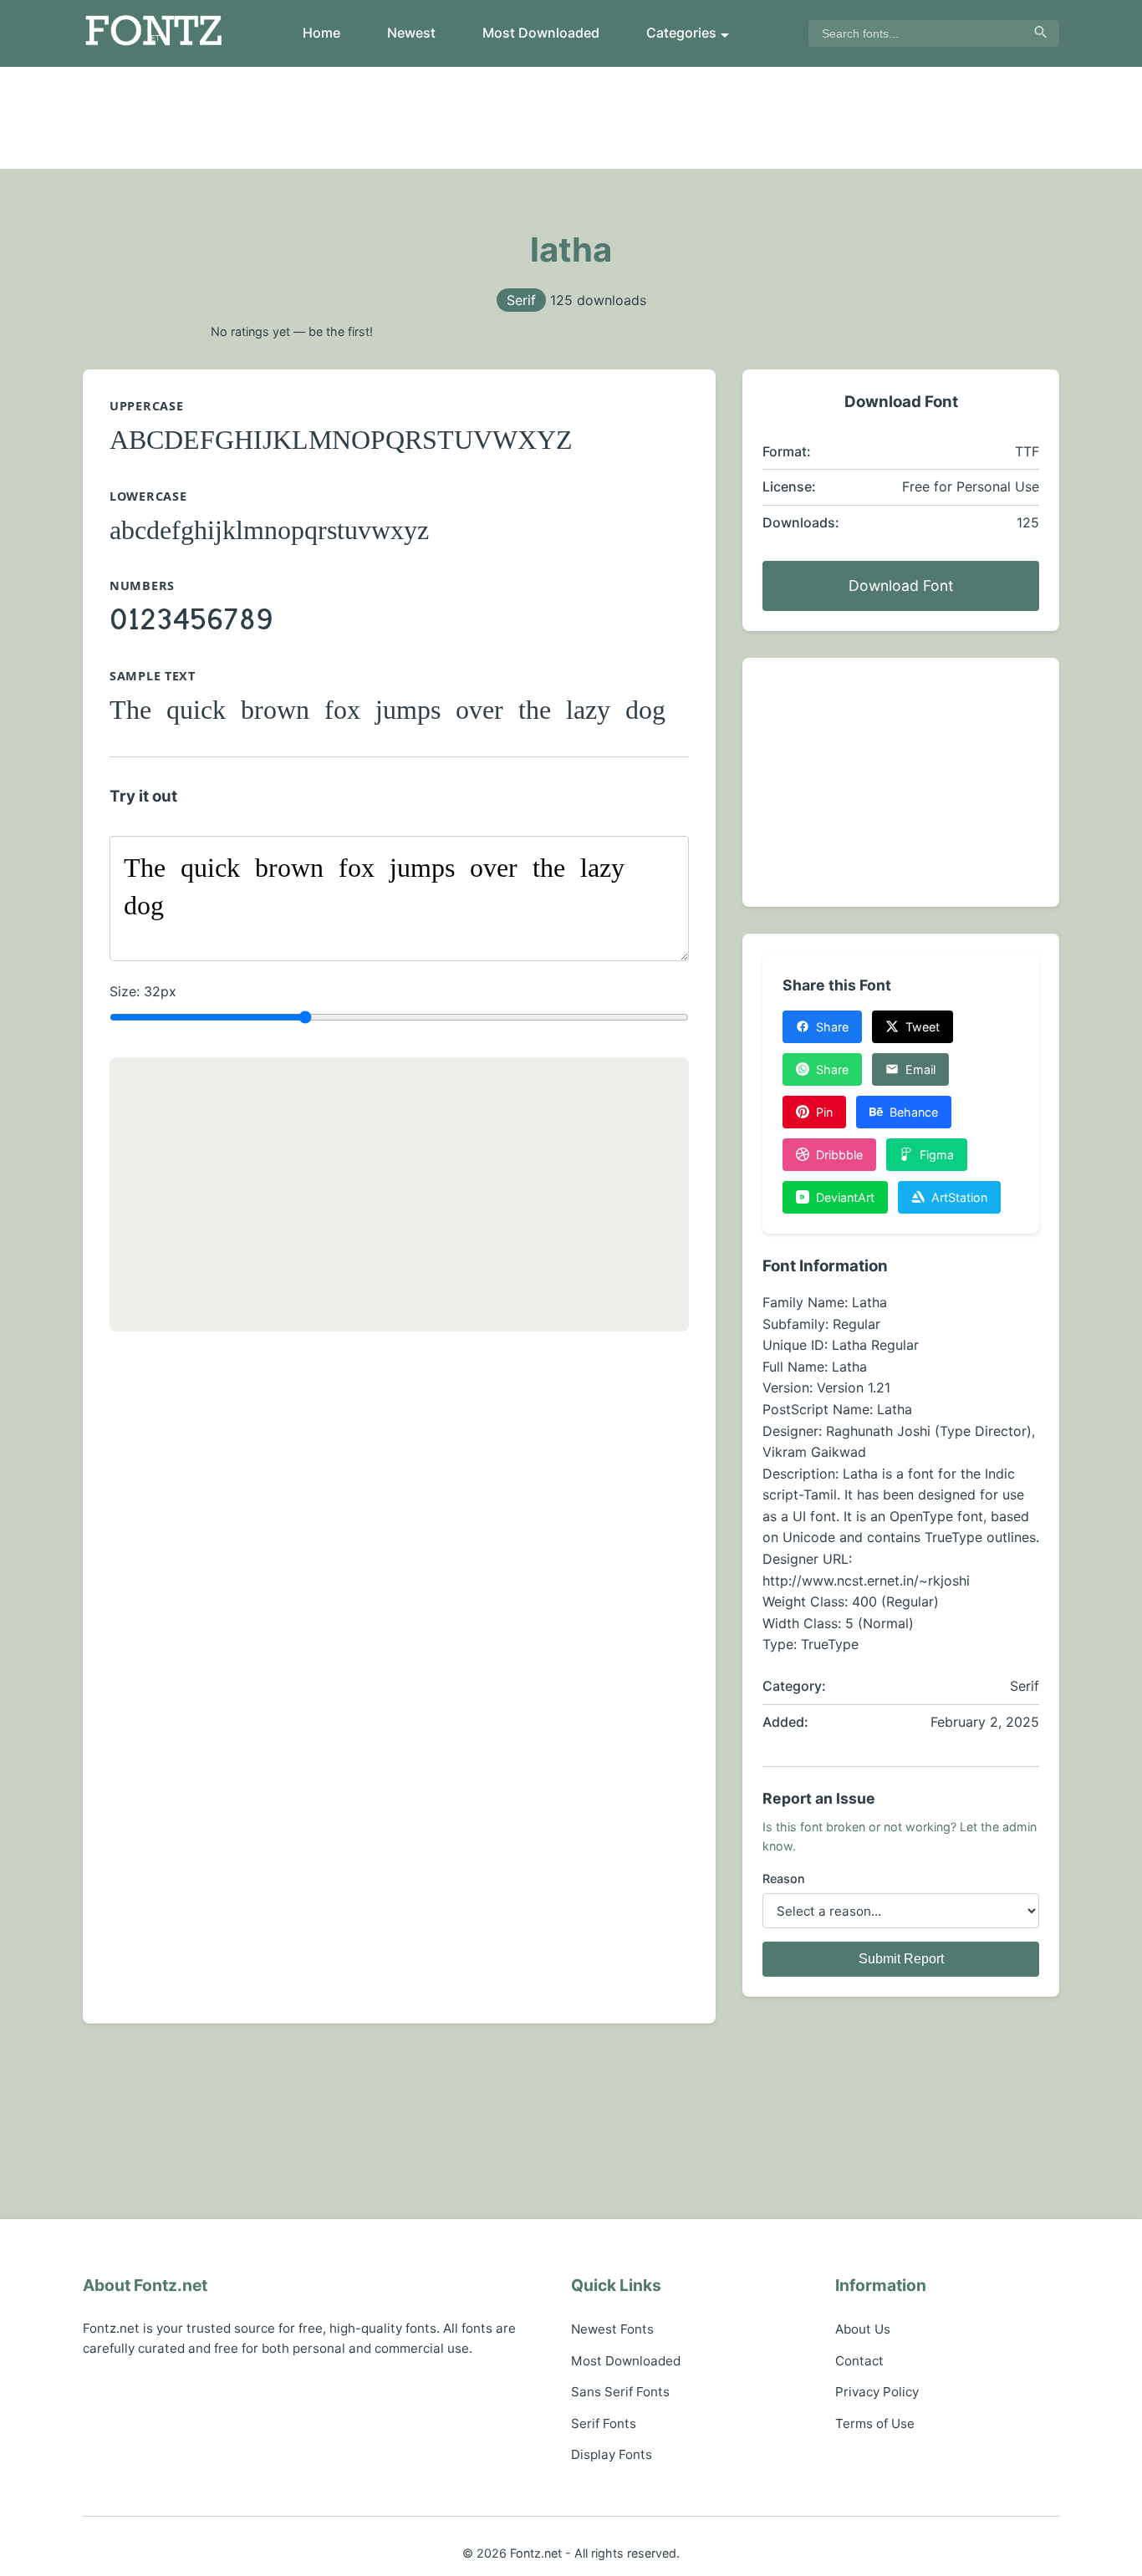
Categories (681, 33)
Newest (411, 33)
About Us (863, 2329)
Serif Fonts (604, 2423)
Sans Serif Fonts (620, 2392)
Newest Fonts (612, 2329)
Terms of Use (875, 2423)
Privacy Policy (877, 2392)
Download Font (901, 585)
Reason (784, 1879)
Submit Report (901, 1959)
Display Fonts (612, 2454)
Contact (859, 2361)
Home (321, 33)
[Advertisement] (571, 118)
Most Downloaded (541, 33)
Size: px (143, 991)
